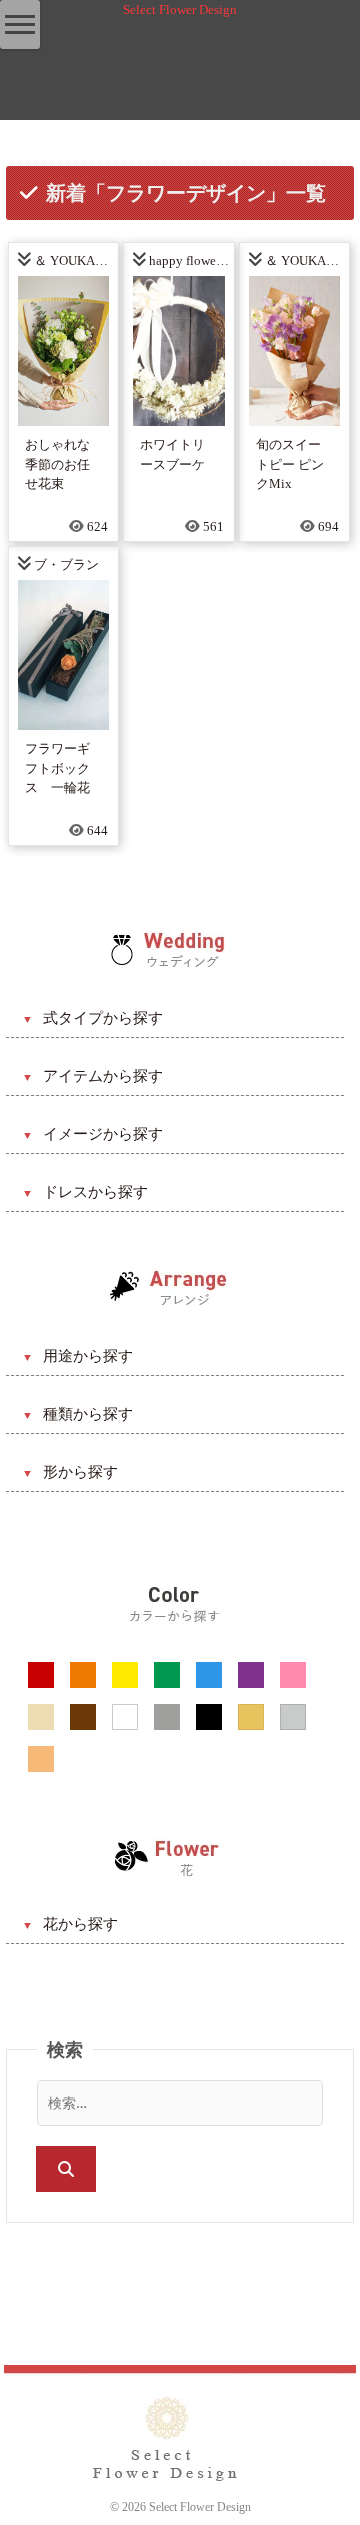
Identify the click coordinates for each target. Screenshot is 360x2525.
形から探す (80, 1472)
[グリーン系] (167, 1675)
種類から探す (88, 1414)
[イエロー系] (125, 1675)
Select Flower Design (180, 9)
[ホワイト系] (125, 1717)
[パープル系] (251, 1675)
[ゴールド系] (251, 1717)
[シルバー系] (293, 1717)
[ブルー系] (209, 1675)
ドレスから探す (95, 1192)
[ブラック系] (209, 1717)
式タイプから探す (103, 1018)
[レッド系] (41, 1675)
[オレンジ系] (83, 1675)
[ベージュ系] (41, 1717)
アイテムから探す (103, 1076)
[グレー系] (167, 1717)
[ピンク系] (293, 1675)
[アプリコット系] (41, 1759)
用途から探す (88, 1356)
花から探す (80, 1924)
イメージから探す (103, 1134)
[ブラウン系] (83, 1717)
